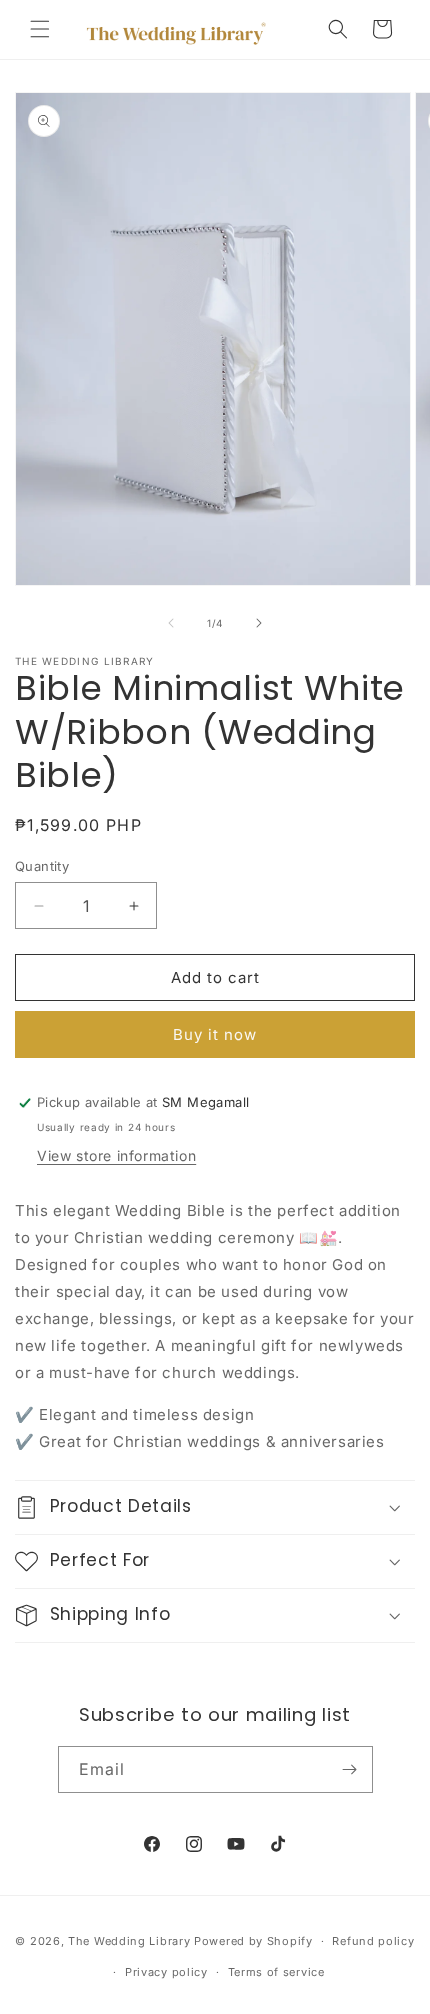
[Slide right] (259, 623)
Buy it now (215, 1034)
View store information (116, 1155)
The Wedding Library (129, 1941)
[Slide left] (171, 623)
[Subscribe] (350, 1769)
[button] (40, 29)
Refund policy (373, 1941)
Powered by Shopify (253, 1941)
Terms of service (276, 1972)
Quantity (42, 866)
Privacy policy (166, 1972)
